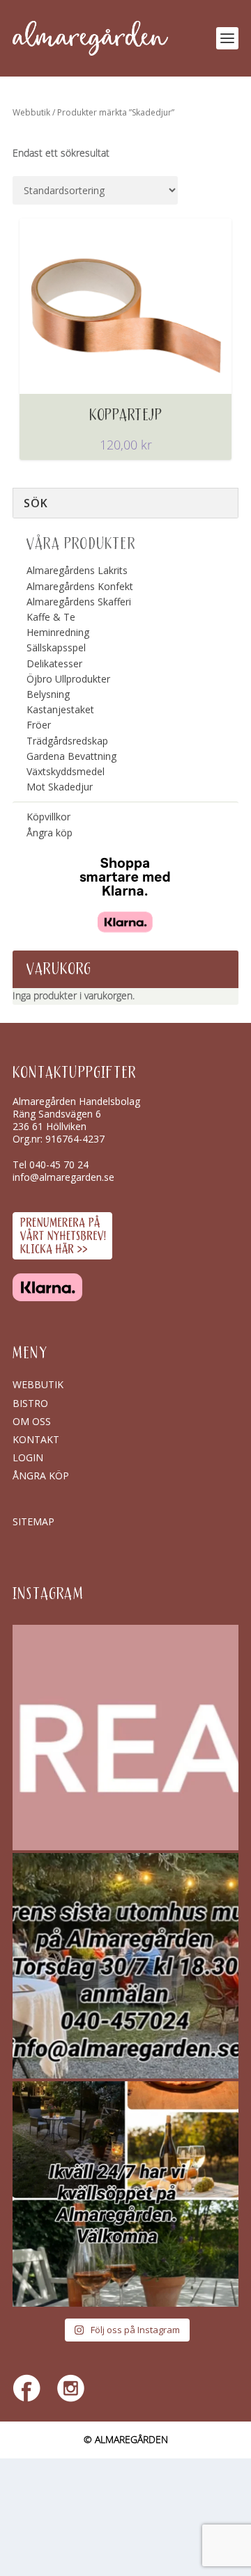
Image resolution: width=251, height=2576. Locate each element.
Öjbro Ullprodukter (68, 679)
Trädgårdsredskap (67, 741)
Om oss (32, 1421)
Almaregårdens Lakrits (77, 570)
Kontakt (36, 1439)
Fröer (39, 725)
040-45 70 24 (59, 1164)
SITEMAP (33, 1521)
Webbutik (31, 112)
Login (28, 1457)
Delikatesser (54, 663)
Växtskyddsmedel (66, 771)
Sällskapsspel (56, 647)
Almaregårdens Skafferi (79, 602)
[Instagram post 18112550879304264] (125, 2194)
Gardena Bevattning (71, 756)
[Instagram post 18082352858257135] (125, 1966)
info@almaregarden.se (63, 1177)
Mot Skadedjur (60, 787)
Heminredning (58, 632)
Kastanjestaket (60, 709)
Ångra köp (50, 833)
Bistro (30, 1403)
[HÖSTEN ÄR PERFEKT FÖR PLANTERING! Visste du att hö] (125, 1738)
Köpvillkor (48, 817)
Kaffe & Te (51, 617)
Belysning (48, 694)
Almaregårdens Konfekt (80, 586)
